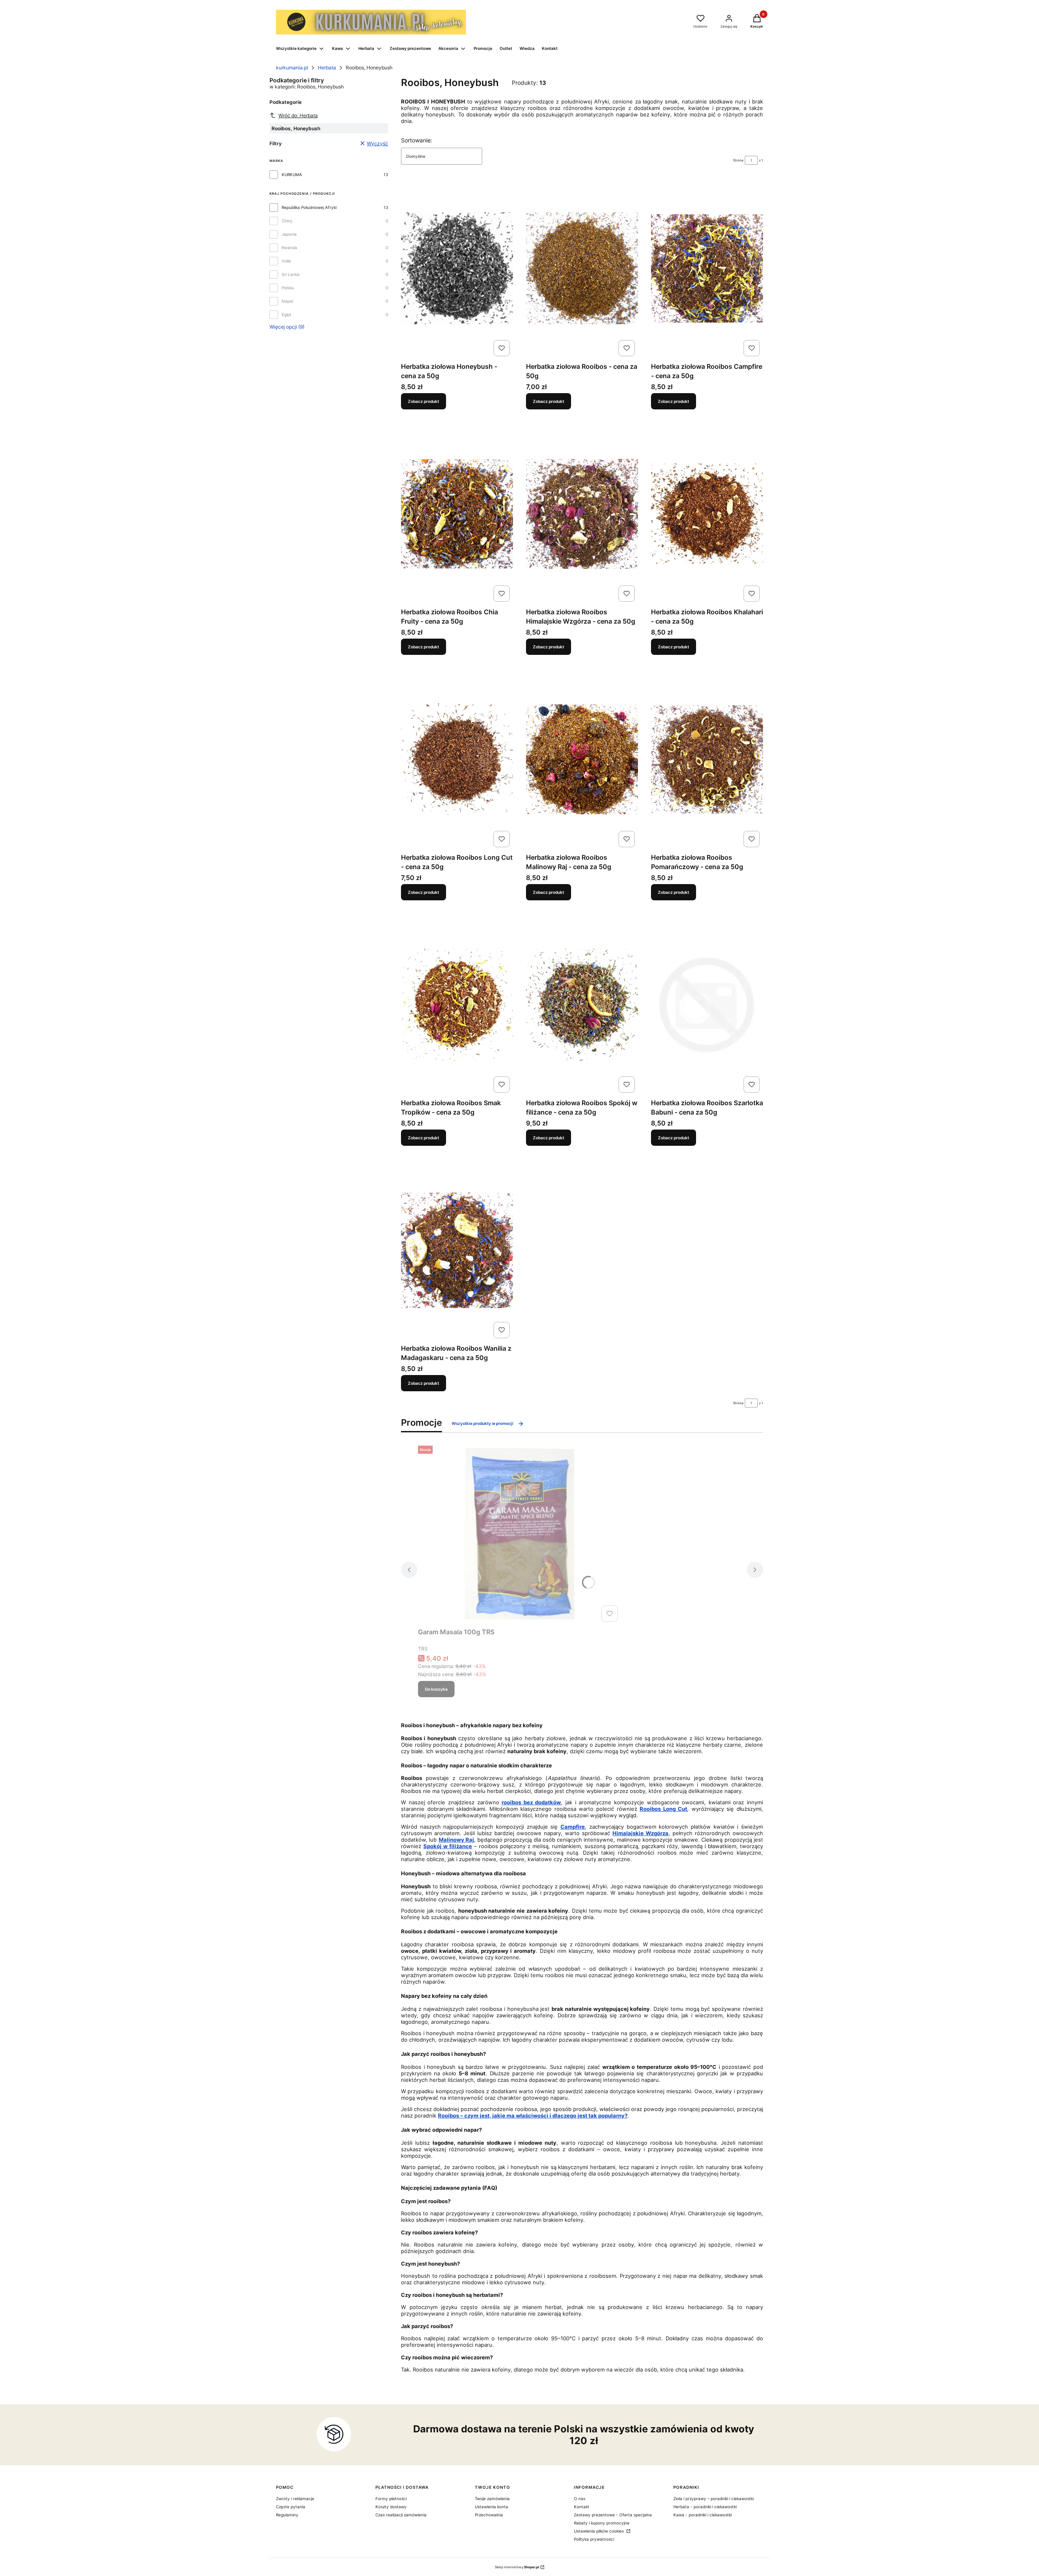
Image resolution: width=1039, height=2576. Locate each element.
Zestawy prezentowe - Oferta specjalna (613, 2515)
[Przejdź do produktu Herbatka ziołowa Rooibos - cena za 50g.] (582, 268)
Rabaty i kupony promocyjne (602, 2523)
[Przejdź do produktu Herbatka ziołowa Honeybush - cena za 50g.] (457, 268)
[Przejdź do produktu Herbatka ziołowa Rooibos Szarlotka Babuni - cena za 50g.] (707, 1005)
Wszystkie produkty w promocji (483, 1423)
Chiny (287, 221)
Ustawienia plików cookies (599, 2531)
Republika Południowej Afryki (309, 207)
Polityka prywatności (594, 2539)
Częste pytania (291, 2507)
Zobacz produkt (424, 401)
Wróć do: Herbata (298, 115)
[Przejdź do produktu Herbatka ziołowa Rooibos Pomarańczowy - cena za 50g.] (707, 759)
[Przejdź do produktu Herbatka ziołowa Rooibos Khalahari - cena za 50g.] (707, 514)
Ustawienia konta (491, 2507)
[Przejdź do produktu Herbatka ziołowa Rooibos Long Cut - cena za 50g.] (457, 759)
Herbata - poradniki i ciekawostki (705, 2507)
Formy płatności (391, 2499)
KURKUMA (292, 174)
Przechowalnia (489, 2515)
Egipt (287, 314)
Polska (288, 288)
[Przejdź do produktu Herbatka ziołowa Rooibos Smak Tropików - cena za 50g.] (457, 1005)
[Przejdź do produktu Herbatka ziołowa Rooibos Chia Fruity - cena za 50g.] (457, 514)
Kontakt (582, 2507)
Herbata (327, 68)
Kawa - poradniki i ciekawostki (703, 2515)
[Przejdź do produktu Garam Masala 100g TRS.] (519, 1534)
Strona (738, 160)
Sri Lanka (291, 274)
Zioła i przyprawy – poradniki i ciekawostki (714, 2499)
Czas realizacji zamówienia (401, 2515)
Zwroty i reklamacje (295, 2499)
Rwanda (289, 247)
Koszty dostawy (391, 2507)
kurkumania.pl (292, 68)
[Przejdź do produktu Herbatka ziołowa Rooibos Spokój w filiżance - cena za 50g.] (582, 1005)
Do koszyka (436, 1689)
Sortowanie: (417, 140)
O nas (580, 2499)
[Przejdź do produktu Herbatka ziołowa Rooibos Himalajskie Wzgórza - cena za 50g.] (582, 514)
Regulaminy (287, 2515)
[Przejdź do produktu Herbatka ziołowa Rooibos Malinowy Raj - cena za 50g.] (582, 759)
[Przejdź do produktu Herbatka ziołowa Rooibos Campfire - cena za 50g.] (707, 268)
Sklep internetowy (517, 2567)
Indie (286, 261)
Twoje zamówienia (492, 2499)
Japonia (289, 234)
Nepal (287, 301)
